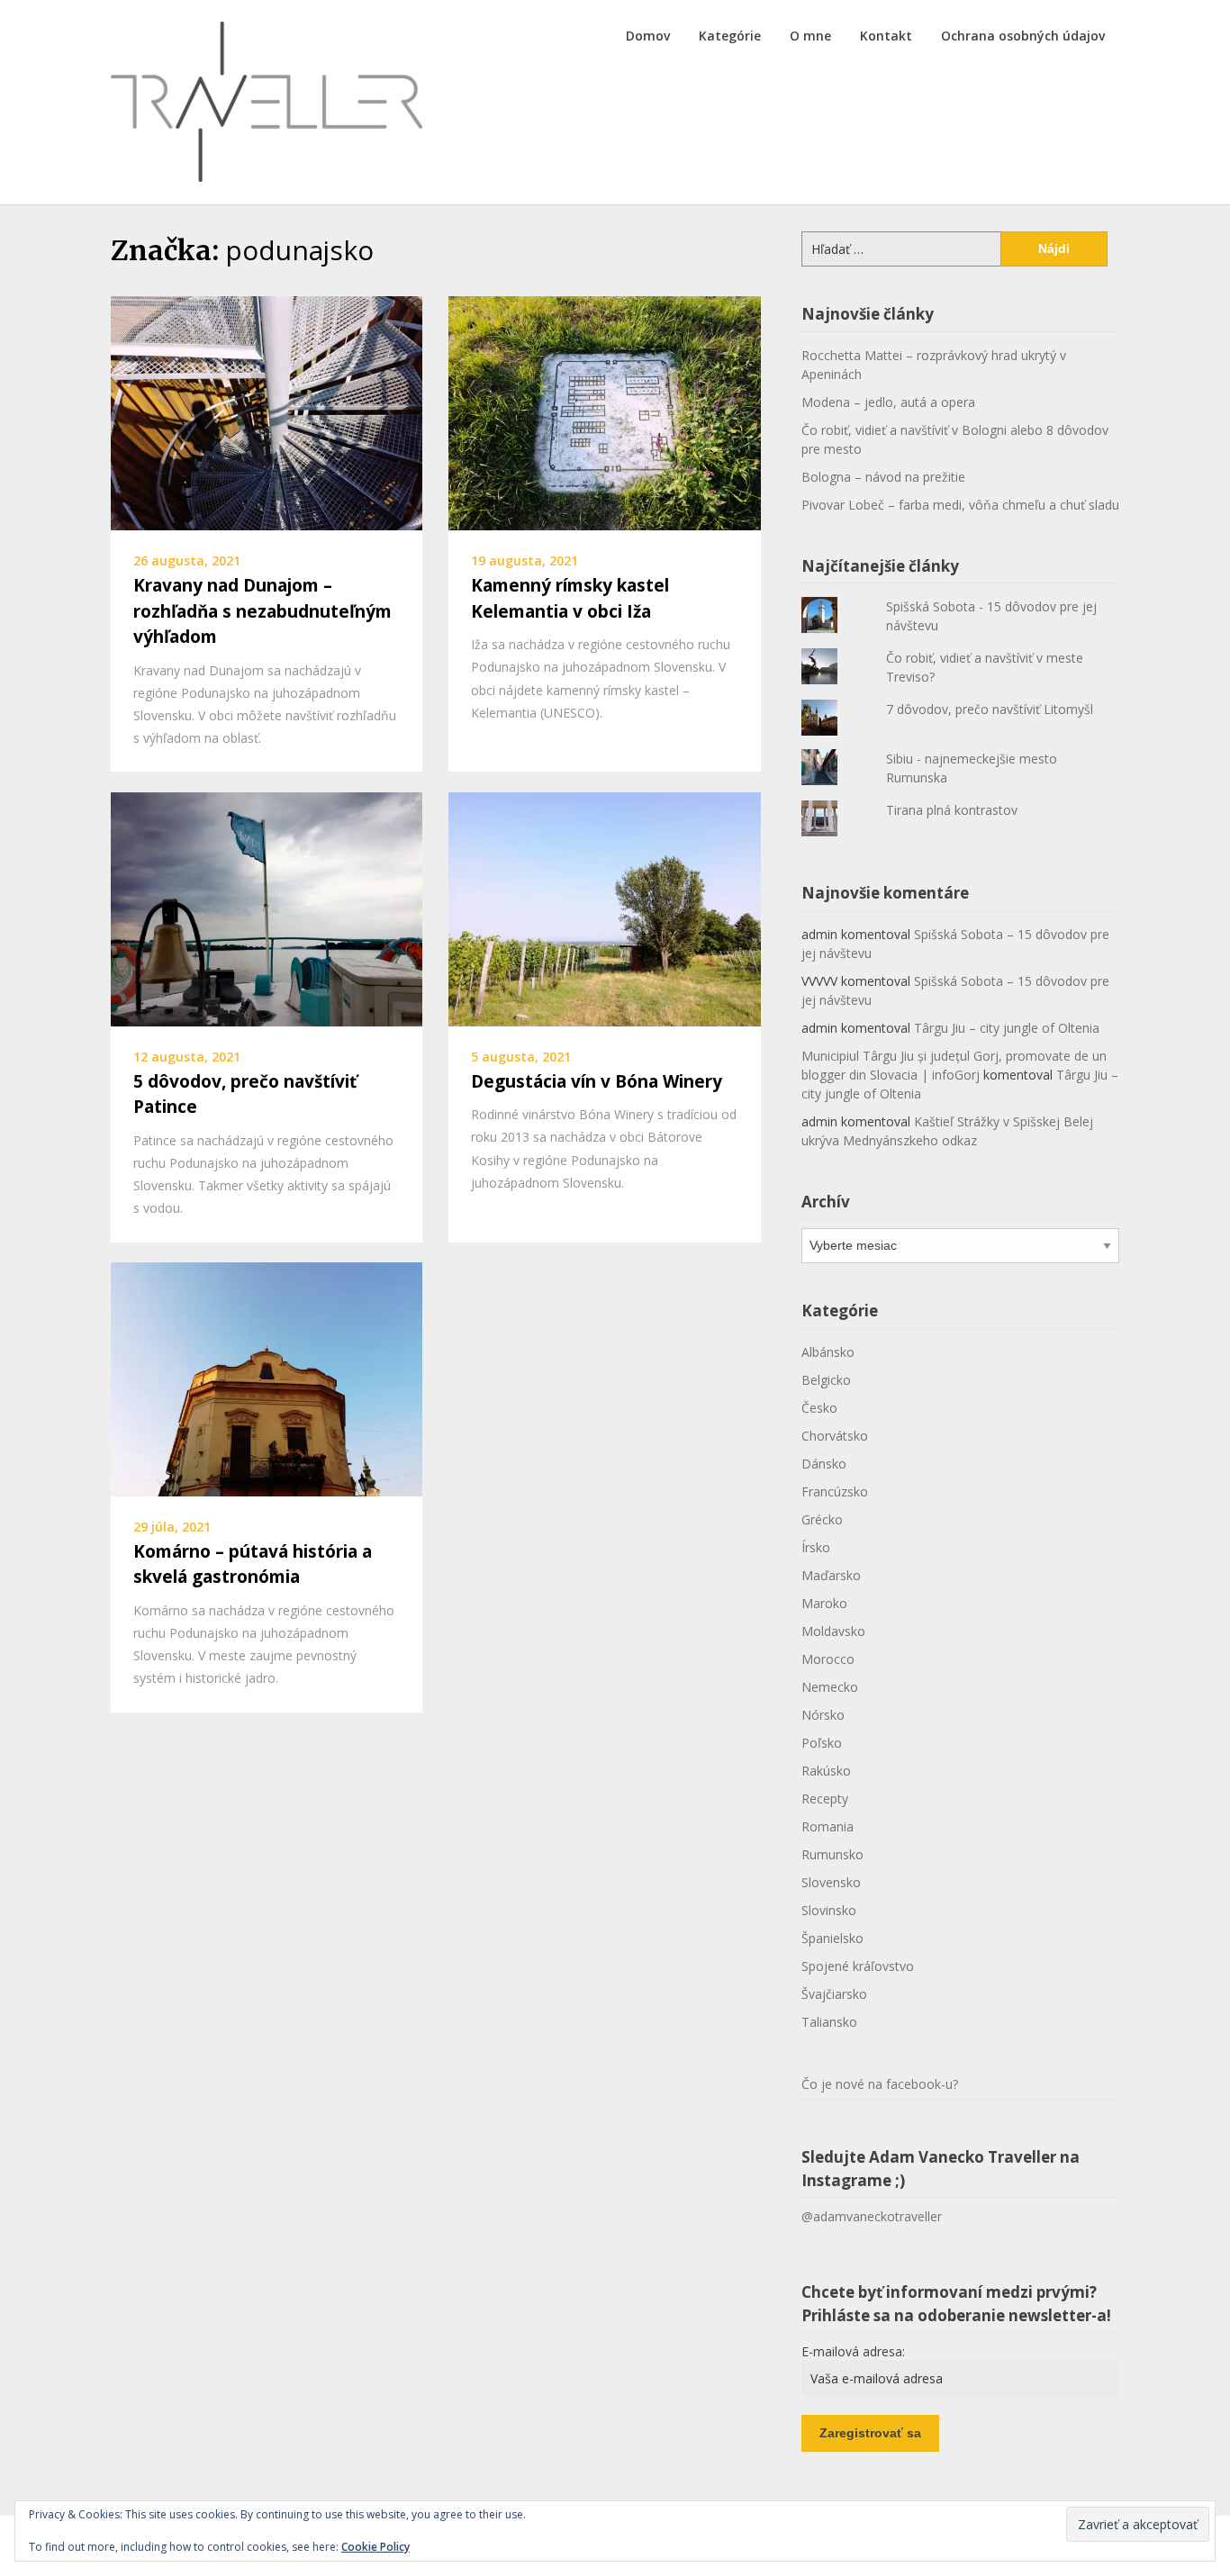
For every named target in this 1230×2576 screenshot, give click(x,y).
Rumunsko (832, 1854)
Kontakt (886, 36)
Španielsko (832, 1938)
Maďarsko (831, 1575)
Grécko (822, 1519)
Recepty (825, 1799)
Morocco (828, 1659)
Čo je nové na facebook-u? (880, 2084)
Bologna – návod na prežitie (883, 477)
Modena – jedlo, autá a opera (888, 402)
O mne (810, 36)
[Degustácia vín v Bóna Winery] (604, 908)
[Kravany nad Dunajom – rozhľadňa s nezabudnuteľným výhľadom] (267, 411)
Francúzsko (835, 1491)
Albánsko (828, 1352)
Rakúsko (826, 1771)
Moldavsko (833, 1631)
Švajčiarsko (834, 1994)
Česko (819, 1408)
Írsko (816, 1547)
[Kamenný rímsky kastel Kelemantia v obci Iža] (604, 411)
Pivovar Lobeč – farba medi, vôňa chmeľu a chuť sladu (960, 505)
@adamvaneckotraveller (872, 2216)
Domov (648, 36)
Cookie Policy (375, 2547)
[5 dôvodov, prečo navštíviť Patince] (267, 908)
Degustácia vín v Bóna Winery (597, 1081)
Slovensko (831, 1882)
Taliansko (829, 2022)
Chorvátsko (835, 1436)
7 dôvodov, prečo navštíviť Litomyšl (990, 709)
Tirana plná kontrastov (952, 810)
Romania (828, 1826)
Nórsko (823, 1715)
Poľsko (822, 1743)
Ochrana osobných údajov (1023, 36)
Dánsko (824, 1464)
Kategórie (730, 36)
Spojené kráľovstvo (858, 1966)
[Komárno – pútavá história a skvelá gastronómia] (267, 1378)
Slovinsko (829, 1910)
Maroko (824, 1603)
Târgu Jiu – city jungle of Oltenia (1007, 1028)
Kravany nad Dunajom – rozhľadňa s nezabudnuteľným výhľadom (262, 611)
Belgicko (826, 1380)
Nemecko (830, 1687)
